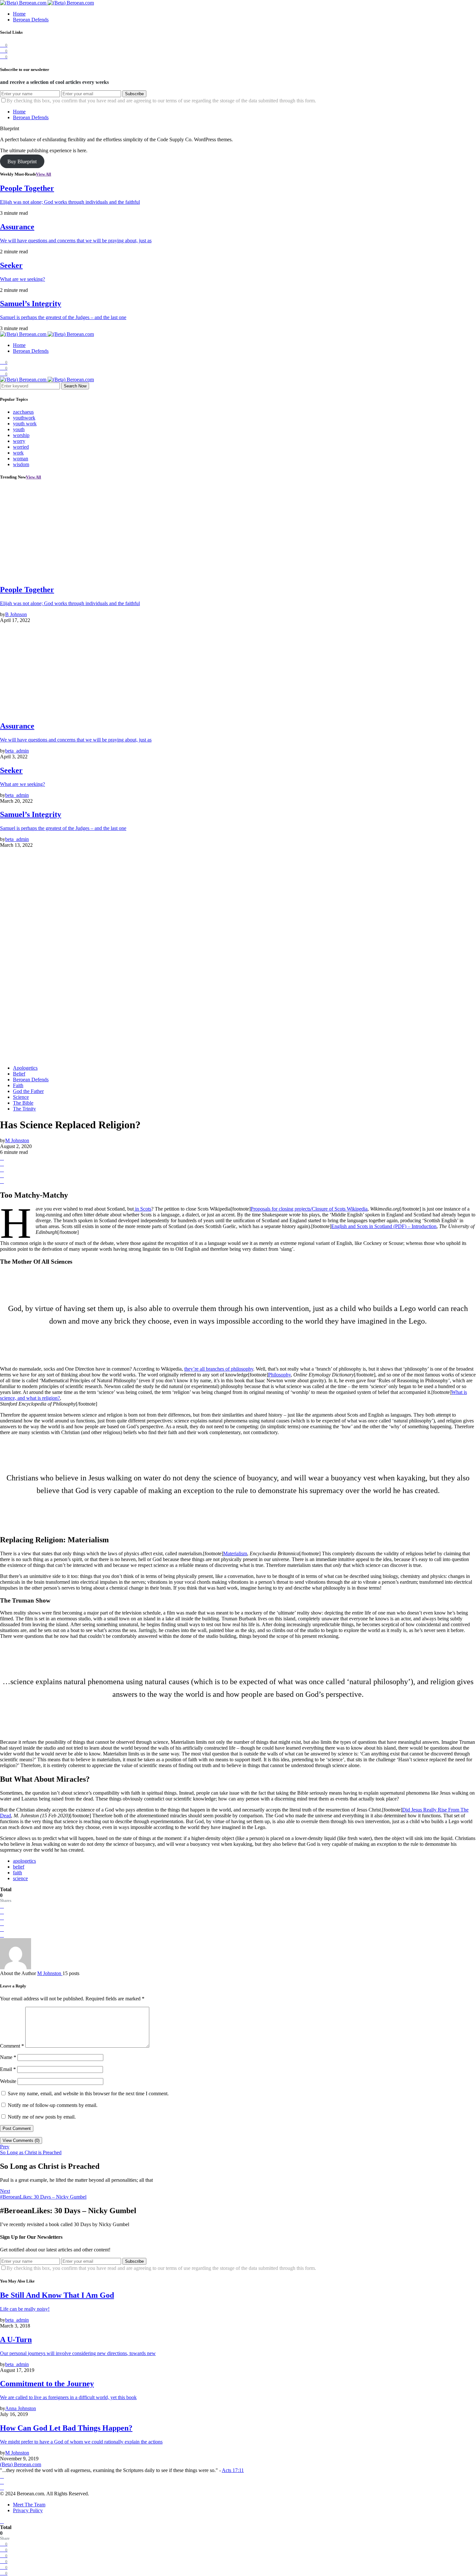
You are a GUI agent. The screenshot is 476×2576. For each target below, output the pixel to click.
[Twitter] (2, 2488)
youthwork (24, 418)
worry (19, 441)
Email (8, 2069)
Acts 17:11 (233, 2470)
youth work (25, 424)
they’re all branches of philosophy (219, 1369)
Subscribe (134, 94)
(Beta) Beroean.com (21, 2464)
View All (44, 174)
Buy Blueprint (22, 161)
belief (19, 1867)
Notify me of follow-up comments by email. (53, 2105)
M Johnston (50, 1973)
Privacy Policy (28, 2510)
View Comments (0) (21, 2140)
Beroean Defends (31, 20)
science (20, 1878)
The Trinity (24, 1109)
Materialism (235, 1553)
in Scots (142, 1209)
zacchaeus (23, 412)
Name (8, 2057)
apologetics (24, 1861)
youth (19, 429)
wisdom (21, 464)
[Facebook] (2, 2476)
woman (21, 459)
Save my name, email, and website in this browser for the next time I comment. (88, 2093)
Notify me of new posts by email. (42, 2117)
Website (8, 2081)
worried (21, 447)
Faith (18, 1085)
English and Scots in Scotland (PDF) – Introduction (384, 1226)
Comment (12, 2046)
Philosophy (279, 1375)
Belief (19, 1074)
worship (21, 435)
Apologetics (25, 1068)
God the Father (28, 1091)
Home (19, 14)
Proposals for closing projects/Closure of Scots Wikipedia (309, 1209)
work (18, 453)
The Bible (23, 1103)
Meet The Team (29, 2505)
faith (17, 1873)
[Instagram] (2, 2482)
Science (21, 1097)
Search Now (75, 386)
